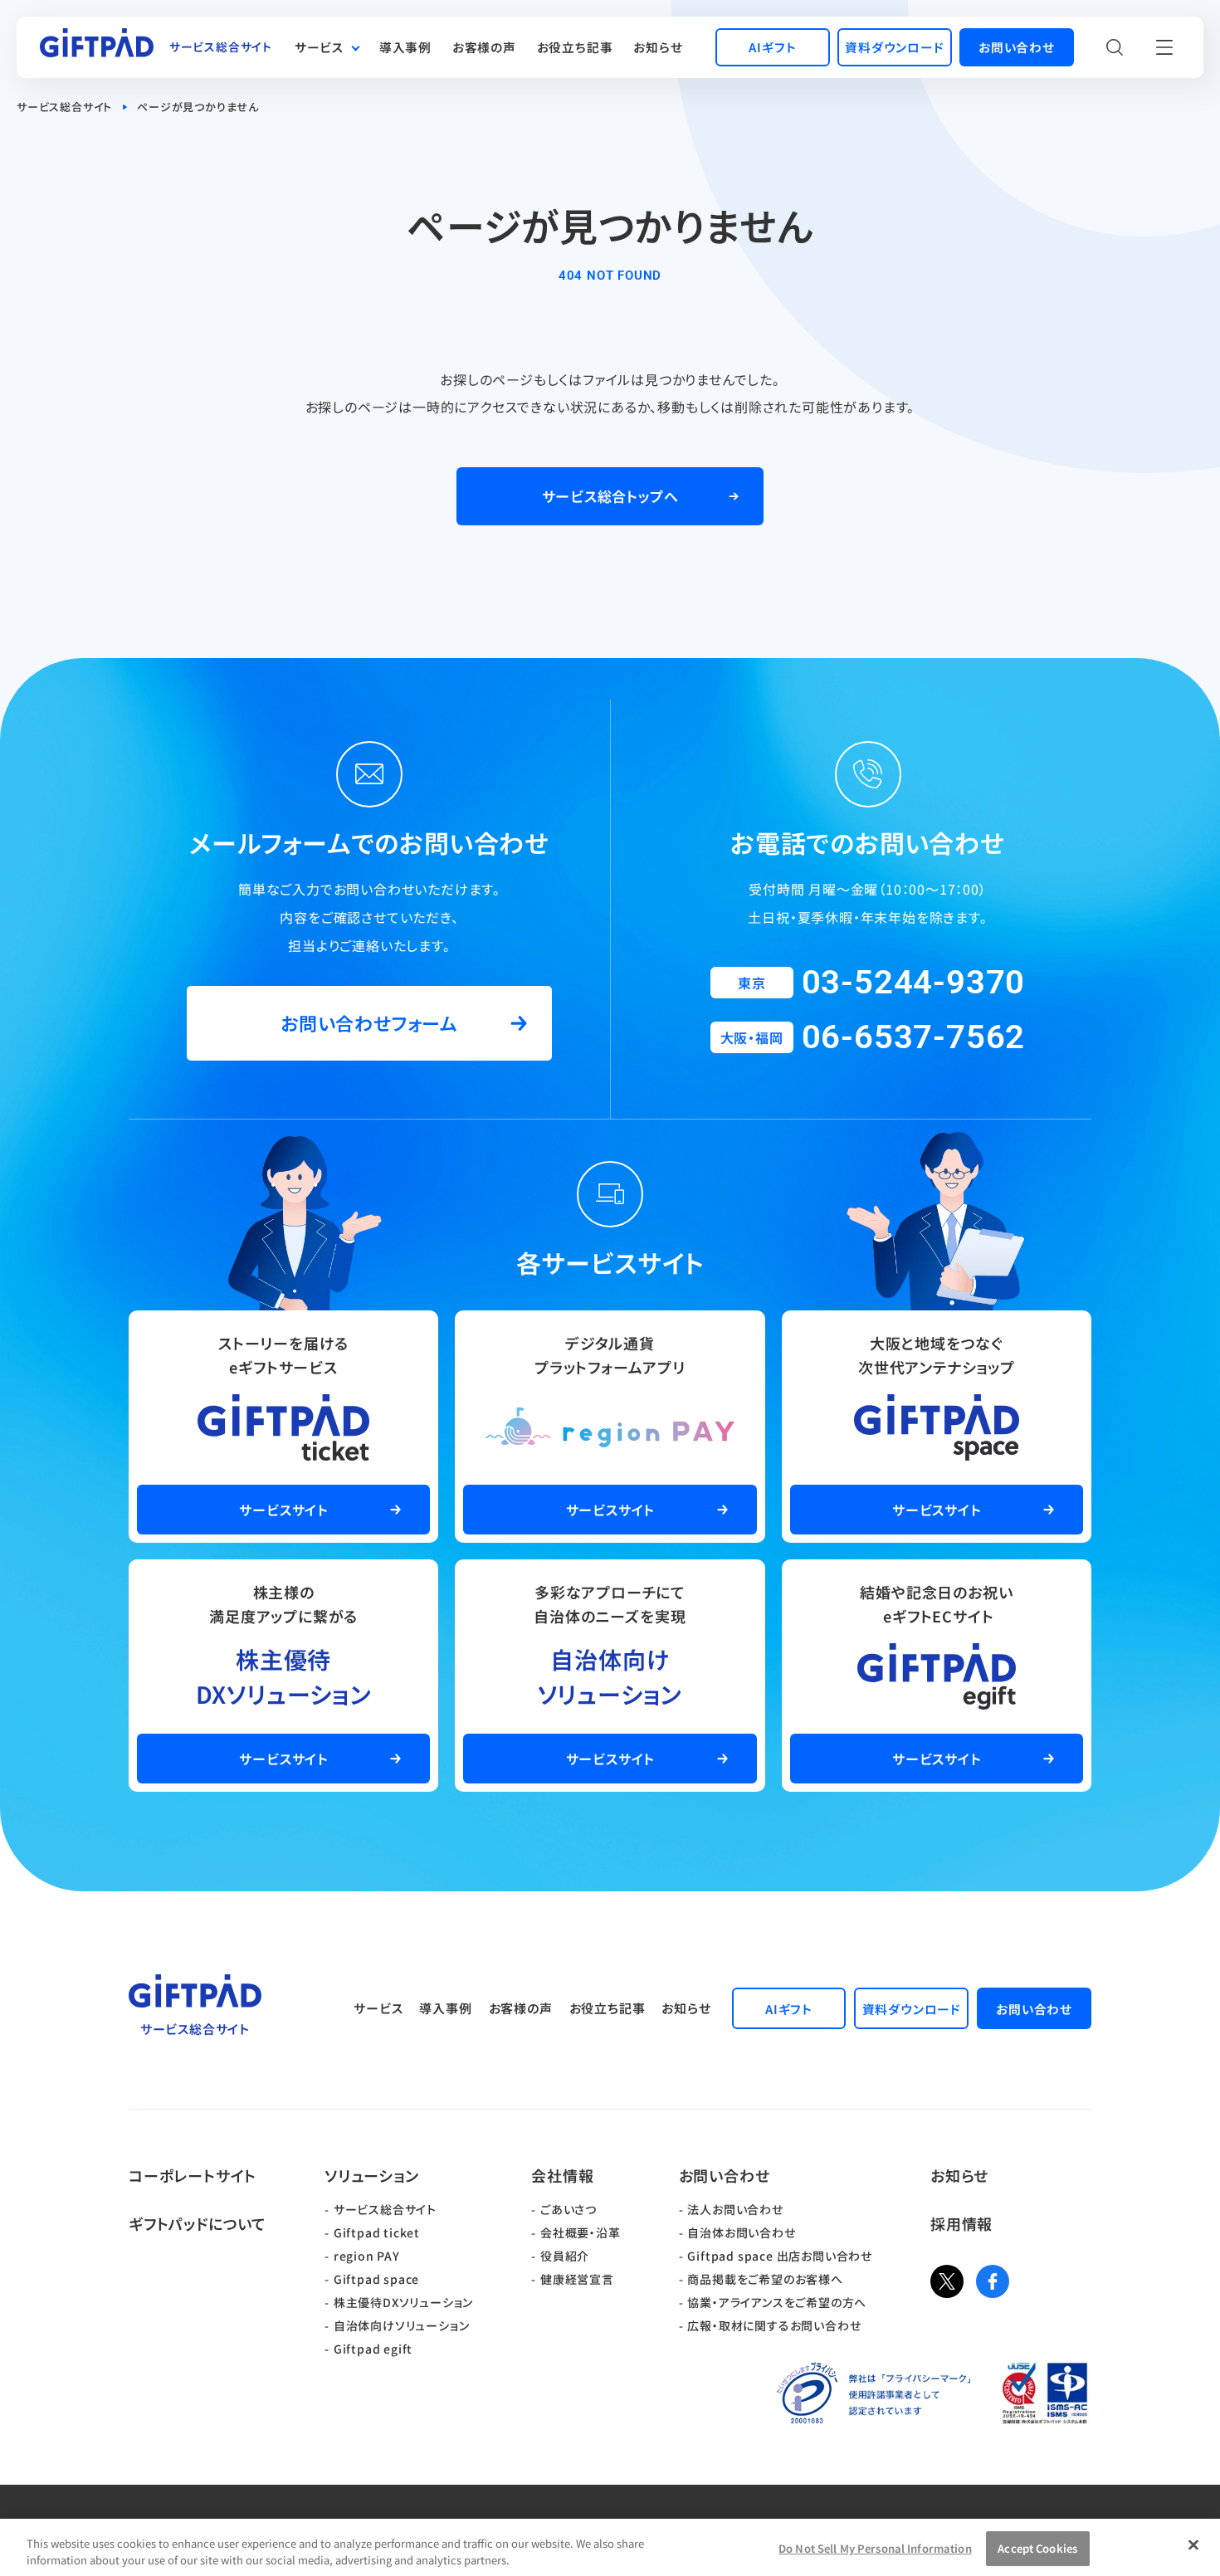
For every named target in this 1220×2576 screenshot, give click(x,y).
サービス (320, 47)
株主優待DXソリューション (403, 2302)
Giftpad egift (373, 2349)
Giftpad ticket (377, 2232)
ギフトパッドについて (198, 2223)
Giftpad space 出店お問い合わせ (780, 2256)
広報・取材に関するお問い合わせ (774, 2325)
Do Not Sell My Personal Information (875, 2549)
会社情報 (562, 2175)
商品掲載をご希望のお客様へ (765, 2279)
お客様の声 (484, 47)
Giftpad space (376, 2279)
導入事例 (405, 47)
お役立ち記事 (575, 47)
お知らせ (658, 47)
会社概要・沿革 (580, 2232)
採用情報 (961, 2223)
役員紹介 (565, 2256)
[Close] (1193, 2545)
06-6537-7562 (914, 1037)
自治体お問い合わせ (741, 2232)
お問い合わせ (725, 2175)
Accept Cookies (1037, 2549)
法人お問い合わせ (735, 2209)
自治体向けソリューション (402, 2325)
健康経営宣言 (577, 2279)
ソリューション (372, 2175)
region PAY (367, 2256)
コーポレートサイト (193, 2175)
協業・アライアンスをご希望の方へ (777, 2302)
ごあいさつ (569, 2209)
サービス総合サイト (64, 107)
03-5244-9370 (914, 982)
